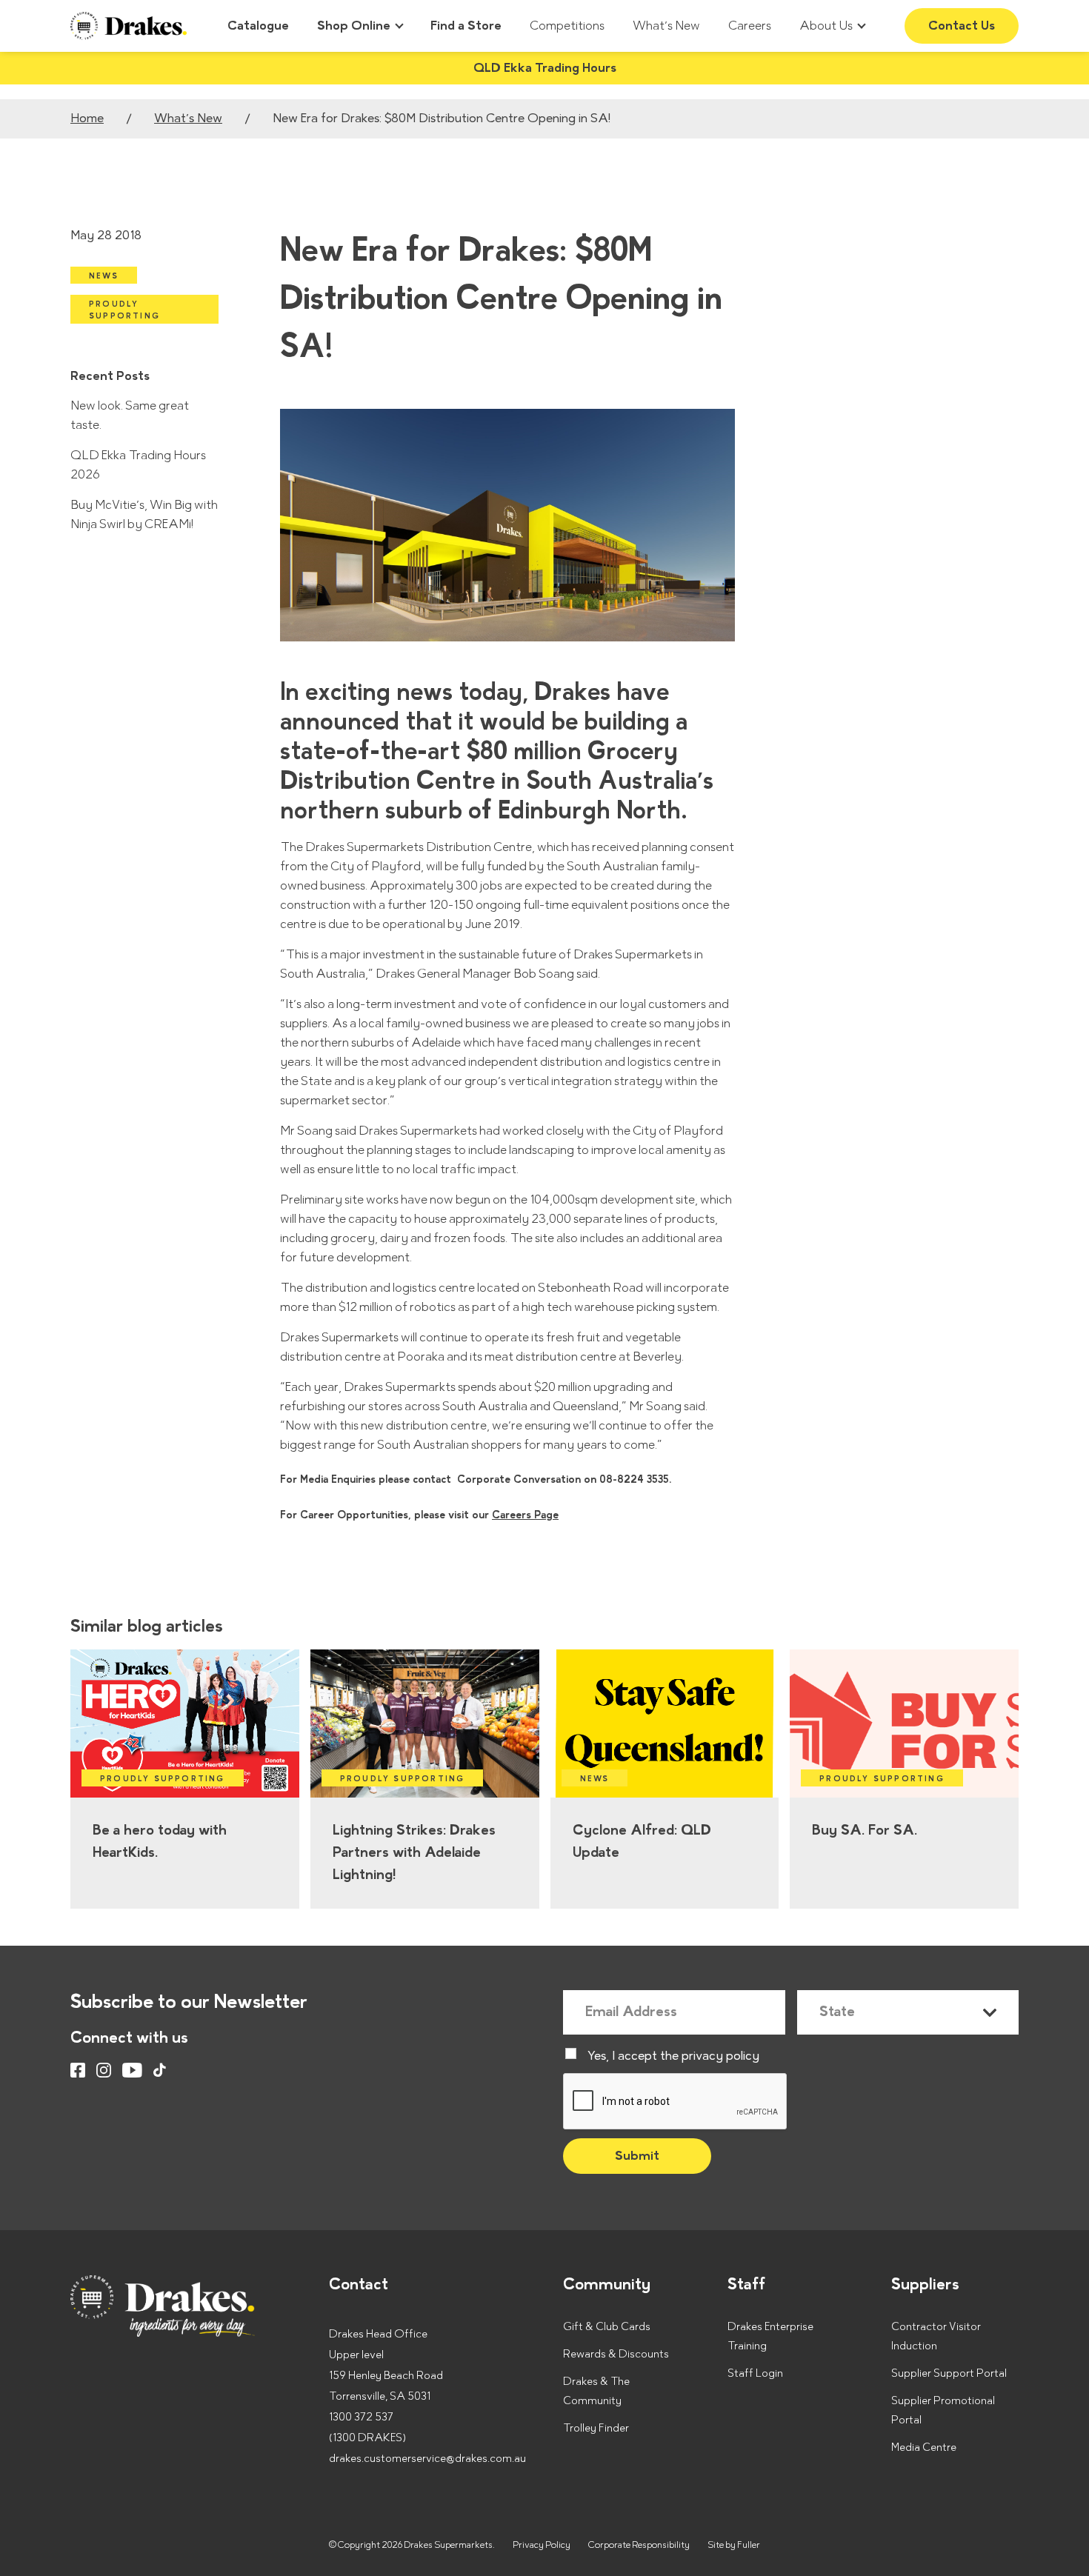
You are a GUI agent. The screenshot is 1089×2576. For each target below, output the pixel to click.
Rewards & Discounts (616, 2354)
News (104, 276)
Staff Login (755, 2373)
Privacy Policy (542, 2545)
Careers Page (525, 1515)
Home (87, 119)
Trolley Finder (596, 2428)
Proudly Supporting (124, 310)
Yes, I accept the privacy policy (673, 2056)
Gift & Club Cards (607, 2327)
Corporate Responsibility (639, 2545)
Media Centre (924, 2447)
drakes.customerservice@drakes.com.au (427, 2459)
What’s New (188, 119)
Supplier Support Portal (949, 2373)
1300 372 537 (361, 2417)
